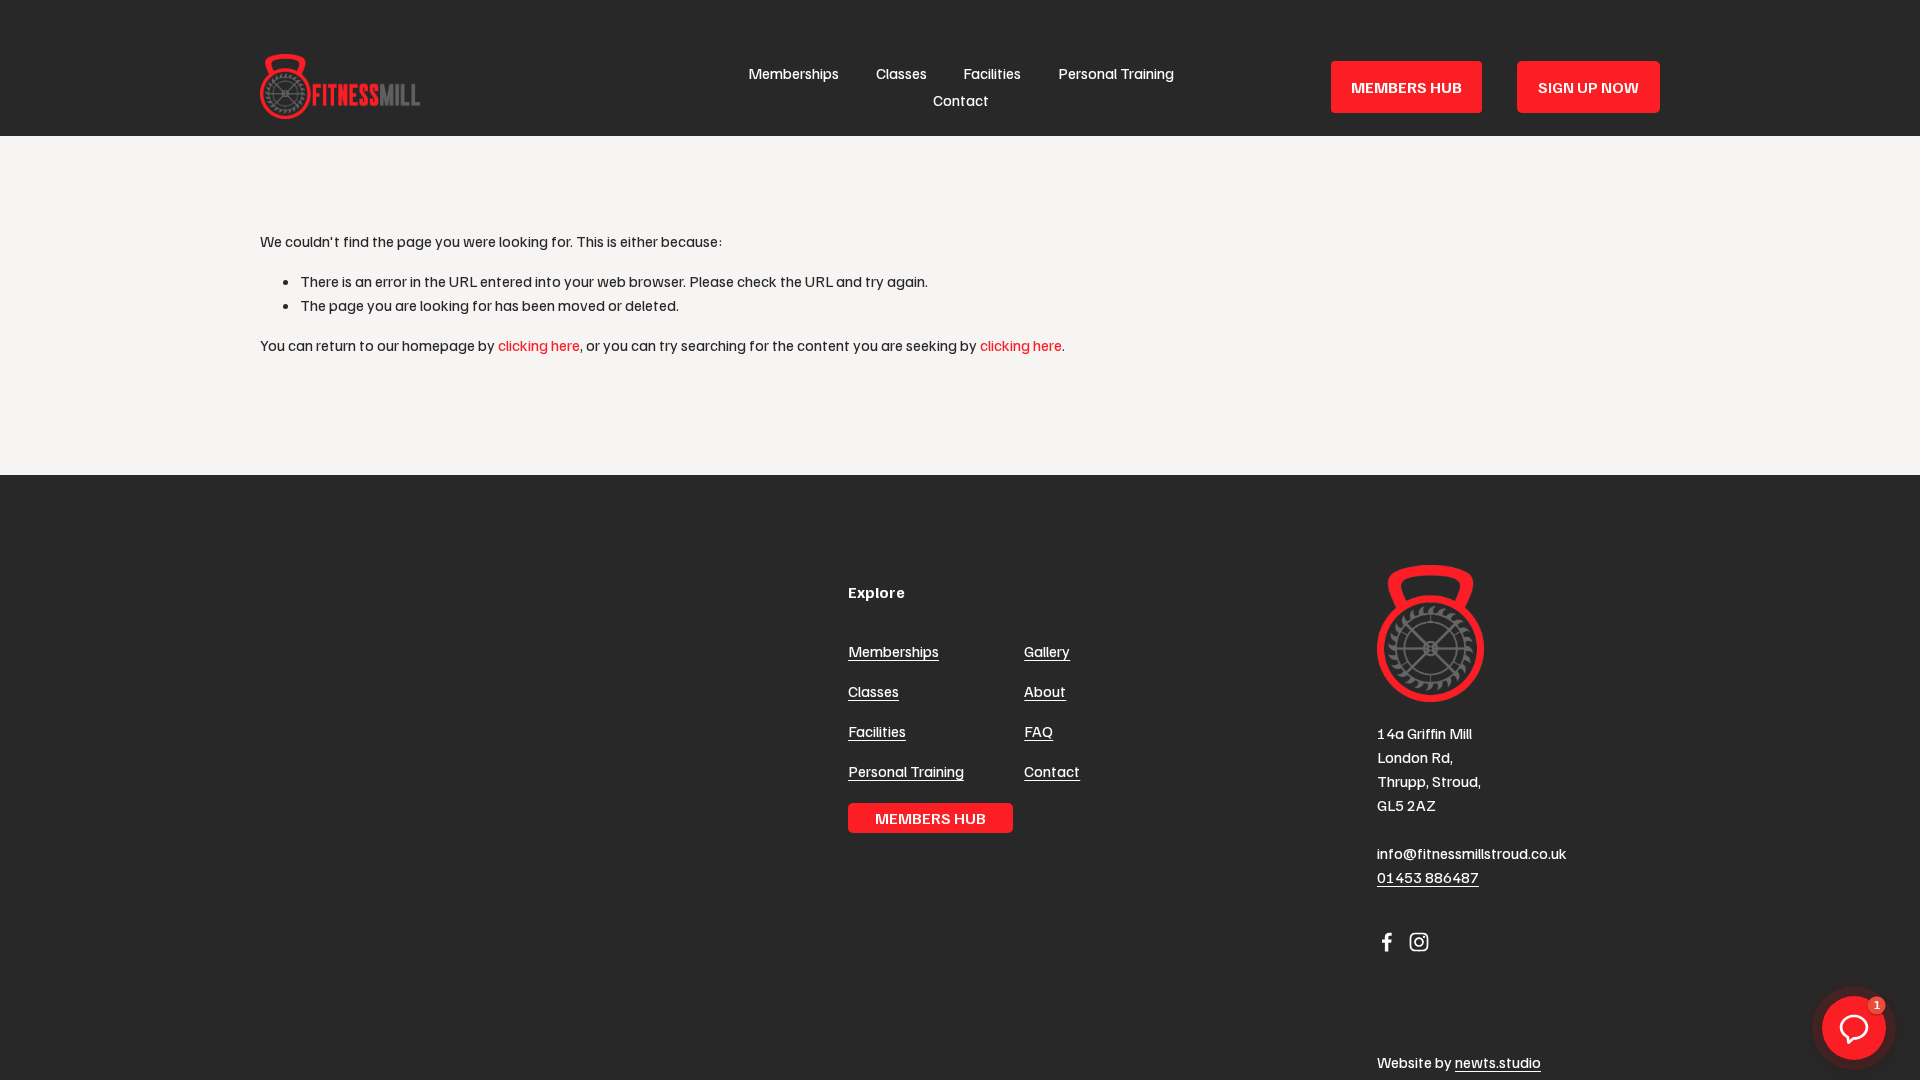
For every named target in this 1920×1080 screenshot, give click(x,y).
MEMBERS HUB (1406, 87)
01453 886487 (1428, 877)
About (1045, 691)
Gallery (1047, 651)
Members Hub (930, 818)
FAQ (1038, 731)
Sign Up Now (1588, 87)
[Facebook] (1387, 942)
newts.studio (1498, 1062)
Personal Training (1116, 73)
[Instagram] (1419, 942)
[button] (1854, 1028)
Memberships (793, 73)
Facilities (992, 73)
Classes (901, 73)
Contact (961, 100)
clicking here (539, 345)
